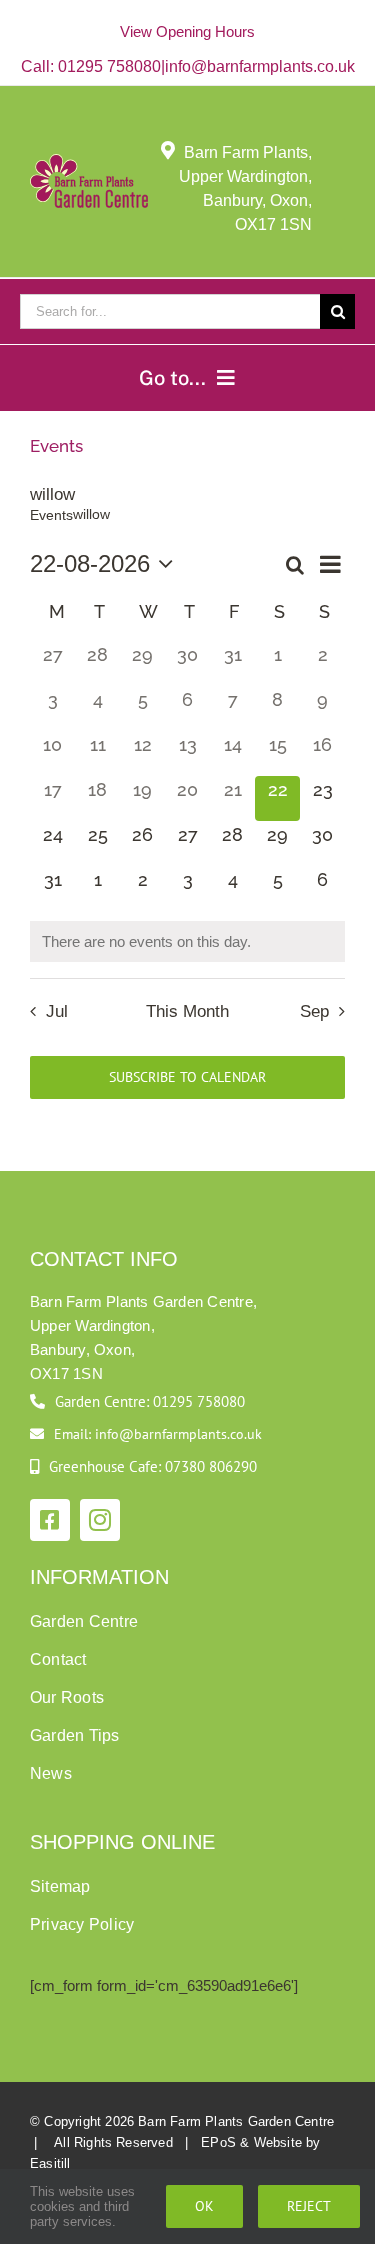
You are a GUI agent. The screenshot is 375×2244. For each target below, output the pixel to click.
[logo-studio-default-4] (89, 162)
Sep (314, 1011)
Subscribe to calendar (187, 1077)
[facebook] (50, 1520)
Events (51, 515)
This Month (187, 1011)
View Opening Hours (187, 31)
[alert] (187, 941)
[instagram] (100, 1520)
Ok (204, 2206)
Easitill (50, 2163)
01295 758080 (109, 66)
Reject (309, 2206)
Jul (57, 1011)
